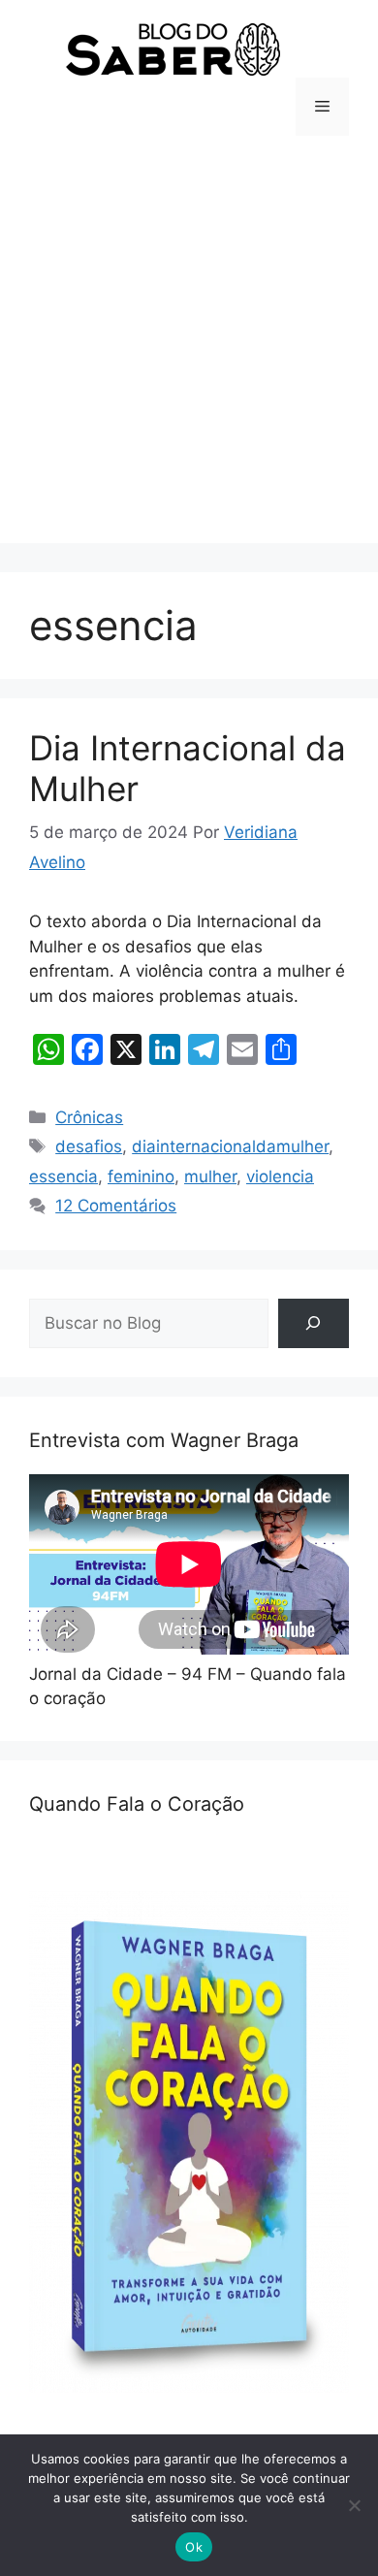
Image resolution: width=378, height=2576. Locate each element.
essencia (63, 1176)
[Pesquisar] (314, 1323)
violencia (280, 1176)
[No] (354, 2505)
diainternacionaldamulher (230, 1146)
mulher (210, 1176)
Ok (194, 2547)
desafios (89, 1146)
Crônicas (89, 1117)
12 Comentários (116, 1206)
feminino (141, 1176)
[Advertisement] (189, 354)
